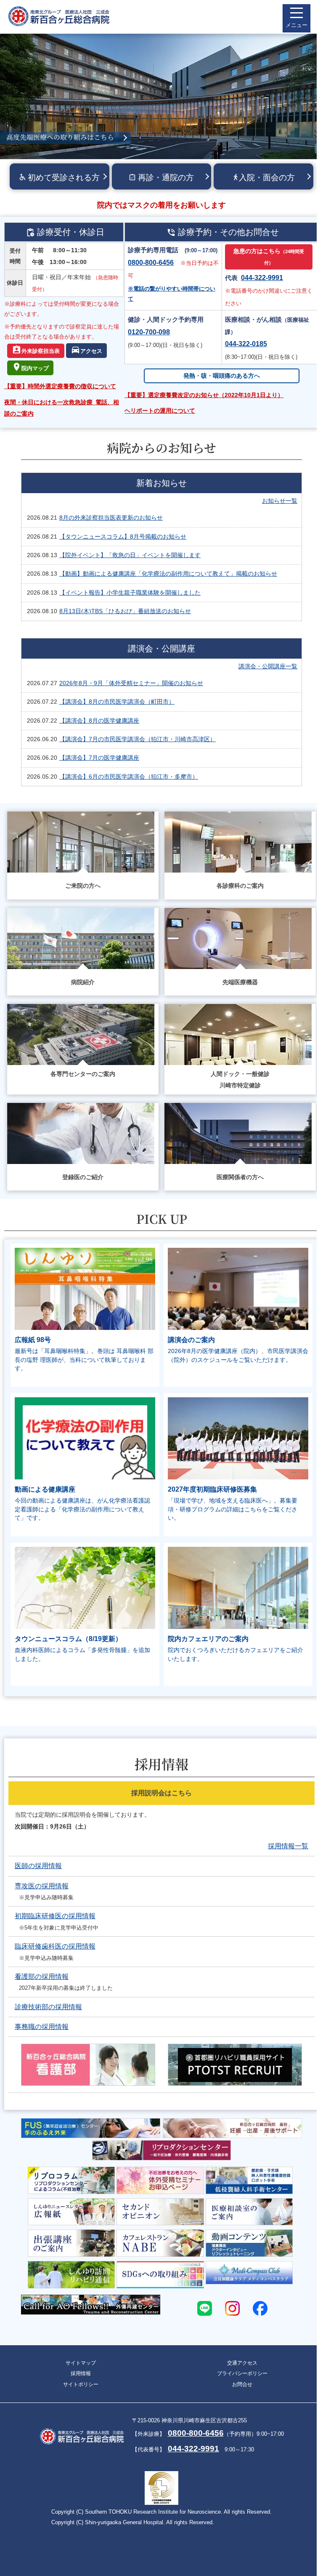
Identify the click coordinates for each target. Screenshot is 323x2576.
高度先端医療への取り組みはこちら (60, 137)
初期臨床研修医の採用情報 (55, 1916)
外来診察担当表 (41, 351)
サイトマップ (81, 2363)
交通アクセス (242, 2363)
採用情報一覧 (288, 1846)
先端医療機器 (240, 982)
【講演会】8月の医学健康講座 (99, 721)
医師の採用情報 (38, 1866)
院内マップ (35, 369)
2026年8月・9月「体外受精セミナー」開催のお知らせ (131, 683)
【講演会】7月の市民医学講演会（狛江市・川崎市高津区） (138, 739)
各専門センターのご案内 (83, 1074)
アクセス (91, 351)
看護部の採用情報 (42, 1977)
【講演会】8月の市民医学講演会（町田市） (117, 702)
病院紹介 (83, 982)
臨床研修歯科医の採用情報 (55, 1946)
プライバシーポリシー (242, 2373)
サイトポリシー (81, 2384)
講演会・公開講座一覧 (268, 666)
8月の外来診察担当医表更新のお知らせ (111, 518)
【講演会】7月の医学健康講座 (99, 758)
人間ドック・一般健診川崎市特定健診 (240, 1080)
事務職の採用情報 (42, 2027)
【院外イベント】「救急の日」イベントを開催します (130, 555)
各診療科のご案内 (240, 886)
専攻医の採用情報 (42, 1886)
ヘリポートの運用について (160, 411)
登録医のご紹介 (83, 1177)
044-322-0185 (246, 344)
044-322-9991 (262, 278)
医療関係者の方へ (240, 1177)
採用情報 (81, 2373)
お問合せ (242, 2384)
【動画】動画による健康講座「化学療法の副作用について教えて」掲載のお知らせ (168, 574)
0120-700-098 (149, 332)
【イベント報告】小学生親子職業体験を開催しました (130, 593)
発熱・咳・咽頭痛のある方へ (222, 376)
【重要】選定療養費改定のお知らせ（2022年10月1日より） (204, 395)
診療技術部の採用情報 (48, 2007)
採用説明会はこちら (161, 1793)
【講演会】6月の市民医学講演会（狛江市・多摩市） (129, 777)
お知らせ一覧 (280, 501)
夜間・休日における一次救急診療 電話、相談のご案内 (62, 408)
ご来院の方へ (83, 886)
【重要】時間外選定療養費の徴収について (60, 386)
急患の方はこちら (269, 256)
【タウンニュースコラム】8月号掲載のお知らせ (123, 537)
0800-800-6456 (151, 263)
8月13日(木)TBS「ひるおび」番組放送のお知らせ (125, 611)
